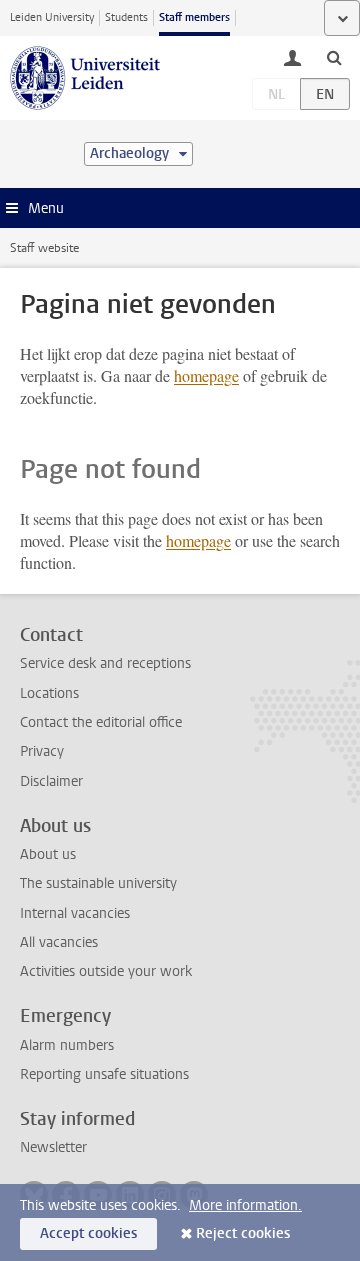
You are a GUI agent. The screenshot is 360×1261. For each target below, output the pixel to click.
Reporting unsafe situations (104, 1074)
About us (48, 854)
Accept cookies (88, 1233)
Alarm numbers (67, 1045)
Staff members (194, 17)
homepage (206, 375)
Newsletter (53, 1147)
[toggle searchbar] (334, 57)
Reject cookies (243, 1233)
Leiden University (52, 17)
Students (126, 17)
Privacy (42, 751)
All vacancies (59, 942)
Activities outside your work (106, 971)
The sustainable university (98, 883)
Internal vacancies (75, 913)
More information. (245, 1205)
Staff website (44, 248)
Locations (49, 693)
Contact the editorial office (101, 722)
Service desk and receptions (105, 663)
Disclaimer (51, 781)
